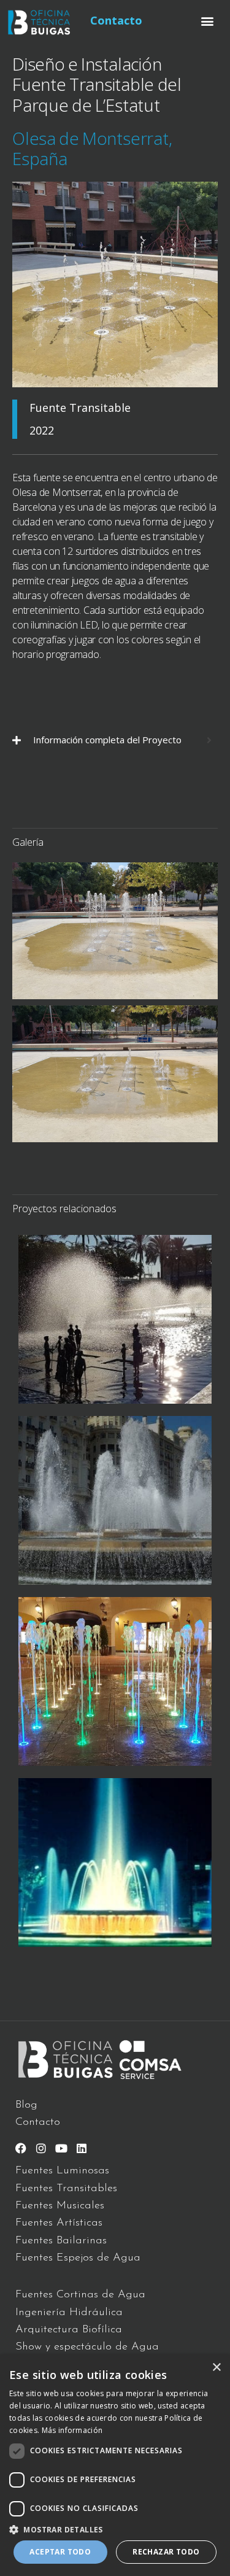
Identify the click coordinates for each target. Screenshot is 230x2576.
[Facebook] (21, 2148)
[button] (208, 21)
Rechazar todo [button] (166, 2552)
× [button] (216, 2368)
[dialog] (115, 2465)
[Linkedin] (82, 2148)
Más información (72, 2430)
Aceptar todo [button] (60, 2552)
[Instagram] (41, 2148)
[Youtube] (61, 2148)
